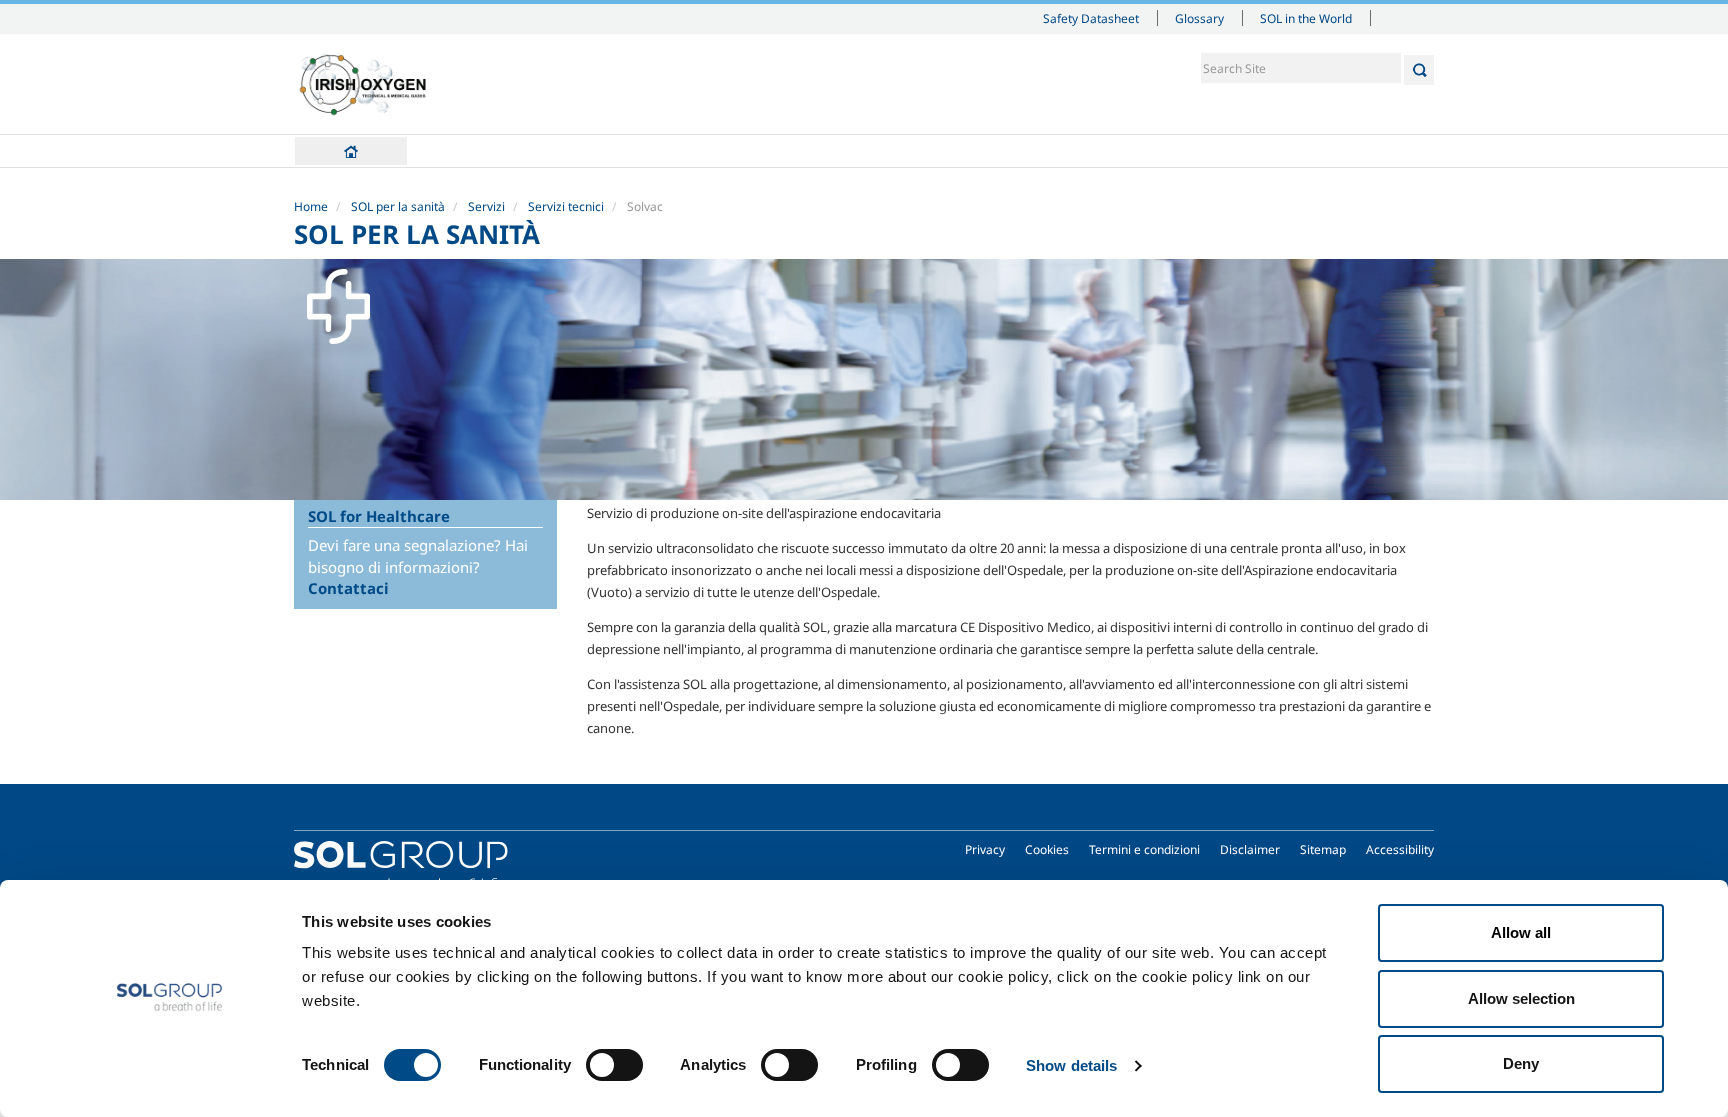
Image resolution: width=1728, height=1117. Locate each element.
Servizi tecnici (566, 206)
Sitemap (1323, 849)
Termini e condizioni (1144, 849)
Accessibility (1400, 849)
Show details (1071, 1065)
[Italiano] (363, 84)
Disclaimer (1250, 849)
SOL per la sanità (398, 206)
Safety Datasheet (1091, 18)
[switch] (614, 1065)
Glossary (1199, 18)
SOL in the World (1306, 18)
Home (351, 151)
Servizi (486, 206)
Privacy (985, 849)
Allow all (1521, 932)
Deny (1521, 1063)
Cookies (1047, 849)
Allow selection (1521, 998)
